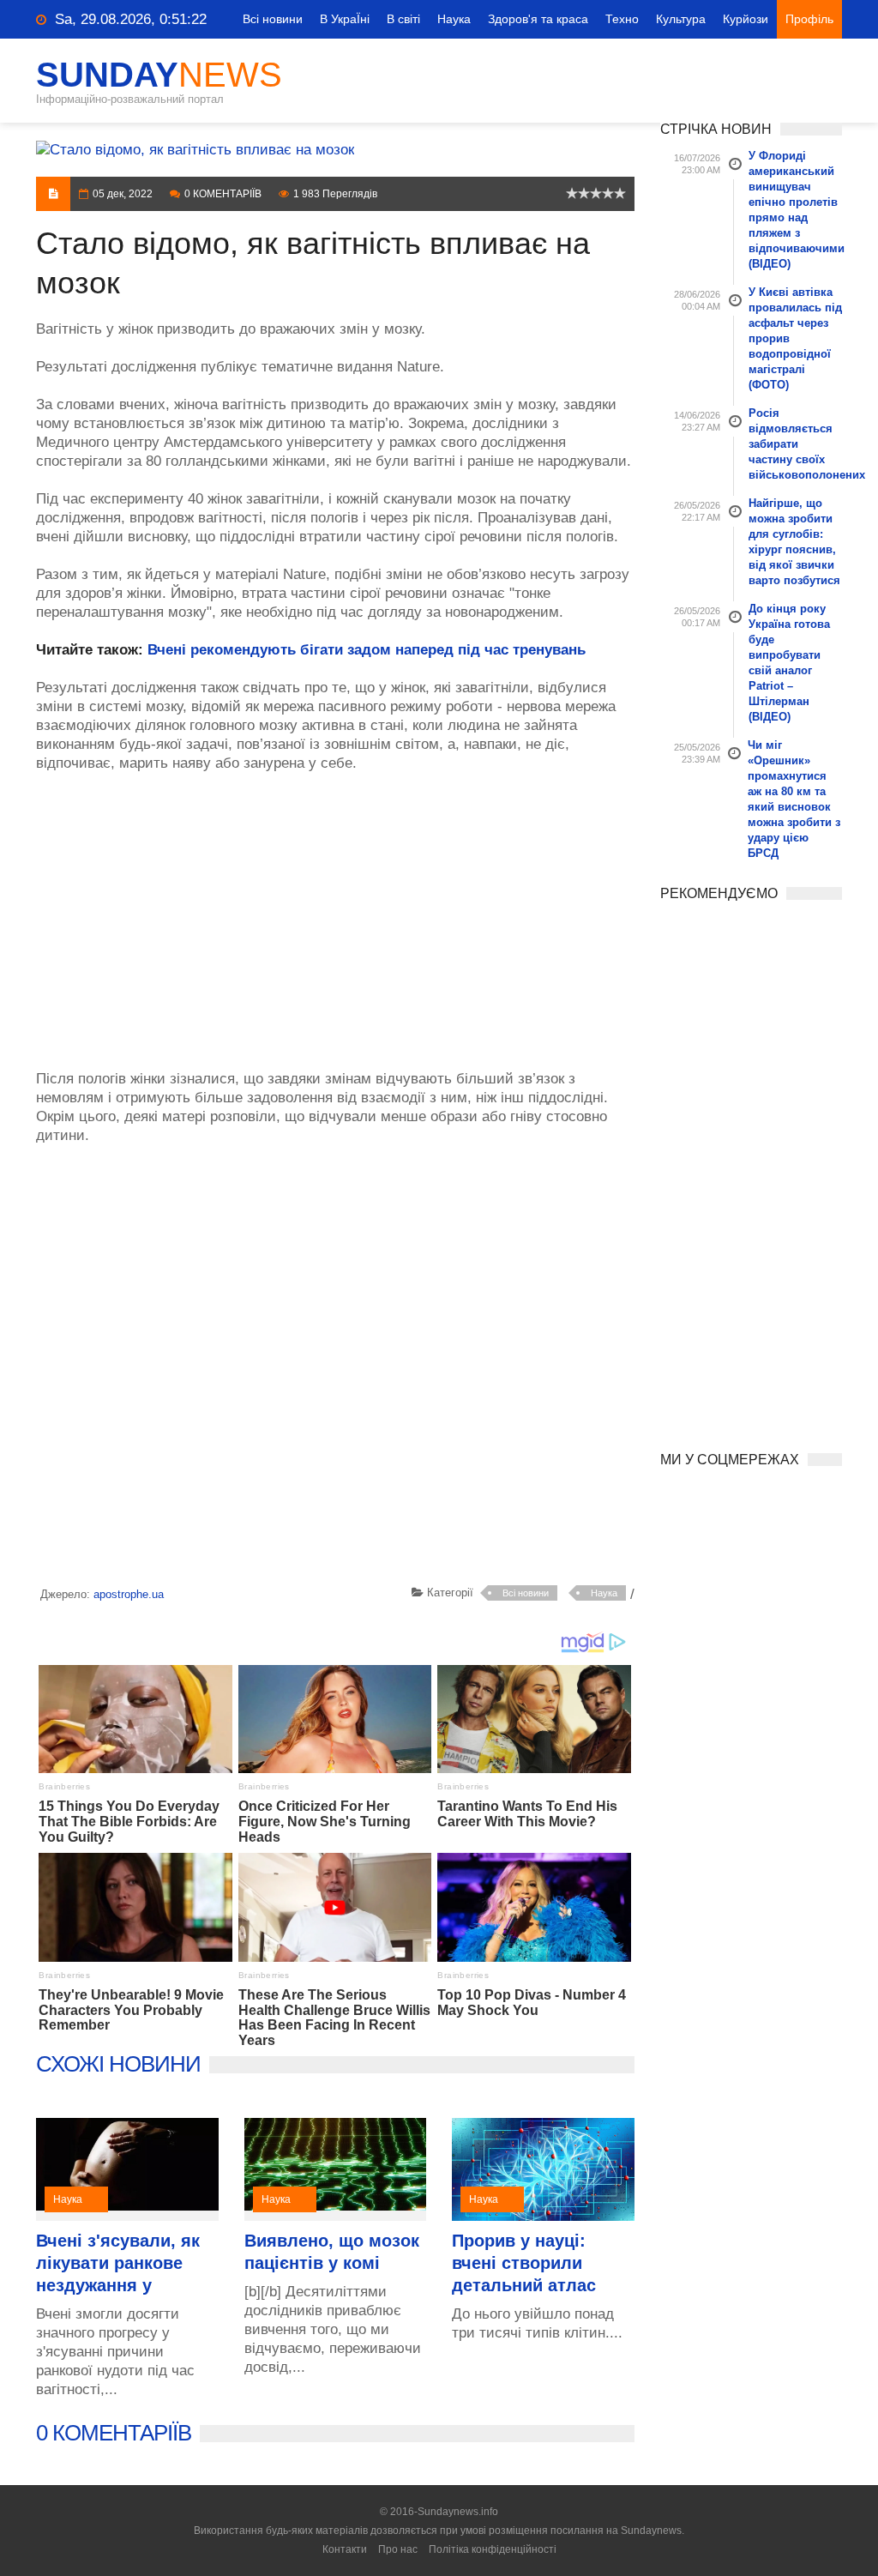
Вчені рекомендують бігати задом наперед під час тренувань (367, 650)
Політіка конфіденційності (493, 2549)
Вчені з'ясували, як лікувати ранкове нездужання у (118, 2263)
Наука (454, 19)
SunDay (159, 75)
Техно (622, 19)
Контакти (345, 2549)
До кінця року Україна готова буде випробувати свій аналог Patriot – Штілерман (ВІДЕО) (789, 663)
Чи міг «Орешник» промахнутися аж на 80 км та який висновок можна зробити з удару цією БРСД (794, 799)
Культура (681, 19)
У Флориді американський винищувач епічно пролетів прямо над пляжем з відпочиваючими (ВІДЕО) (796, 210)
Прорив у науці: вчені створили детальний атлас (524, 2263)
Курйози (746, 19)
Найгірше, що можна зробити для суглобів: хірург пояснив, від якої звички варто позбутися (794, 542)
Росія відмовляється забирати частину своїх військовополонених (796, 444)
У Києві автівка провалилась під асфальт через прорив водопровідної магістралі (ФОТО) (795, 338)
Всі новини (273, 19)
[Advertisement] (335, 912)
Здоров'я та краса (538, 19)
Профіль (809, 19)
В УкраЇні (345, 19)
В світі (403, 19)
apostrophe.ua (129, 1594)
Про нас (398, 2549)
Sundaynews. (652, 2531)
